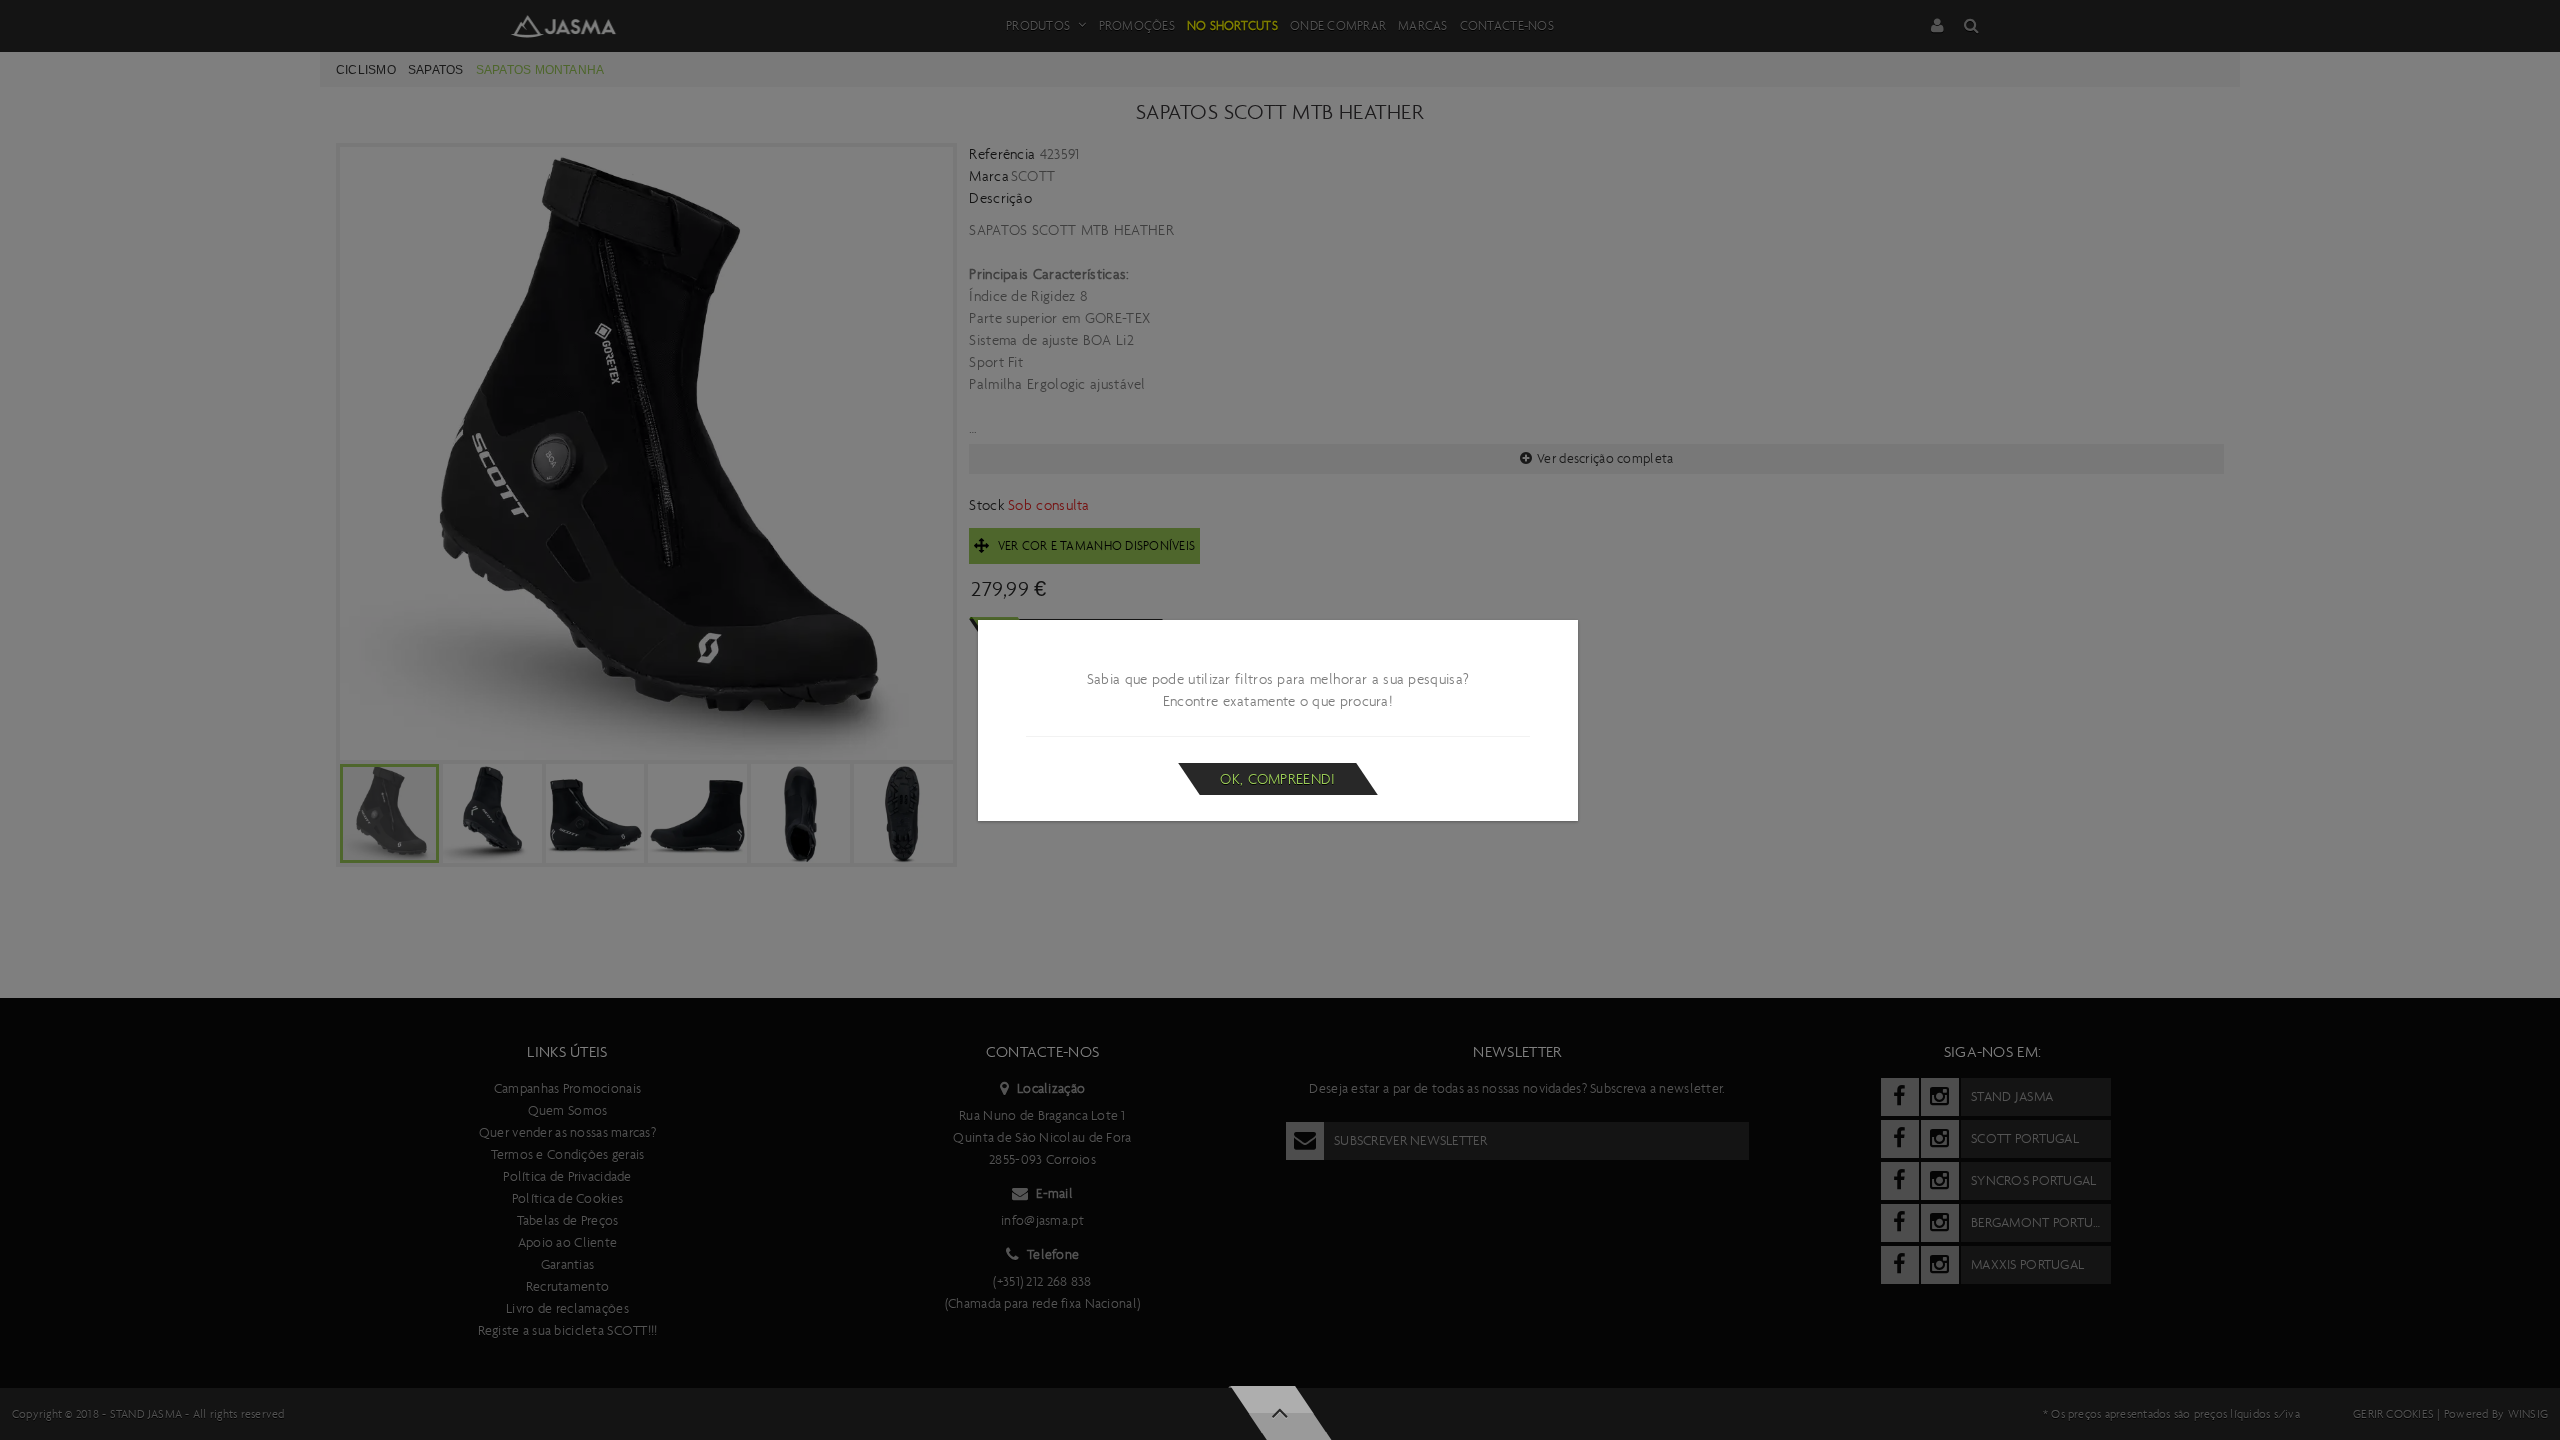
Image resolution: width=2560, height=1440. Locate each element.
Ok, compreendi (1277, 779)
